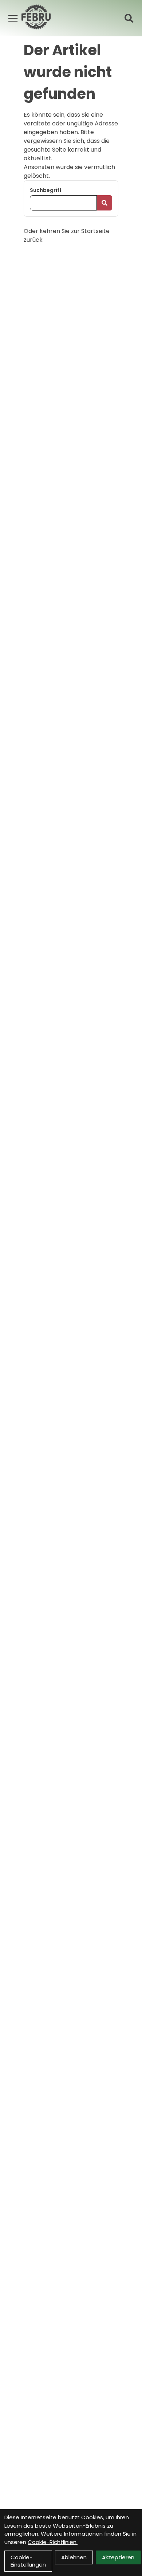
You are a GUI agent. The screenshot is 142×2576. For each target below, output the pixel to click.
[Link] (13, 18)
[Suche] (129, 18)
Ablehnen (74, 2557)
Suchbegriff (46, 190)
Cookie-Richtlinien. (53, 2542)
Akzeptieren (118, 2557)
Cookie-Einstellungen (28, 2561)
